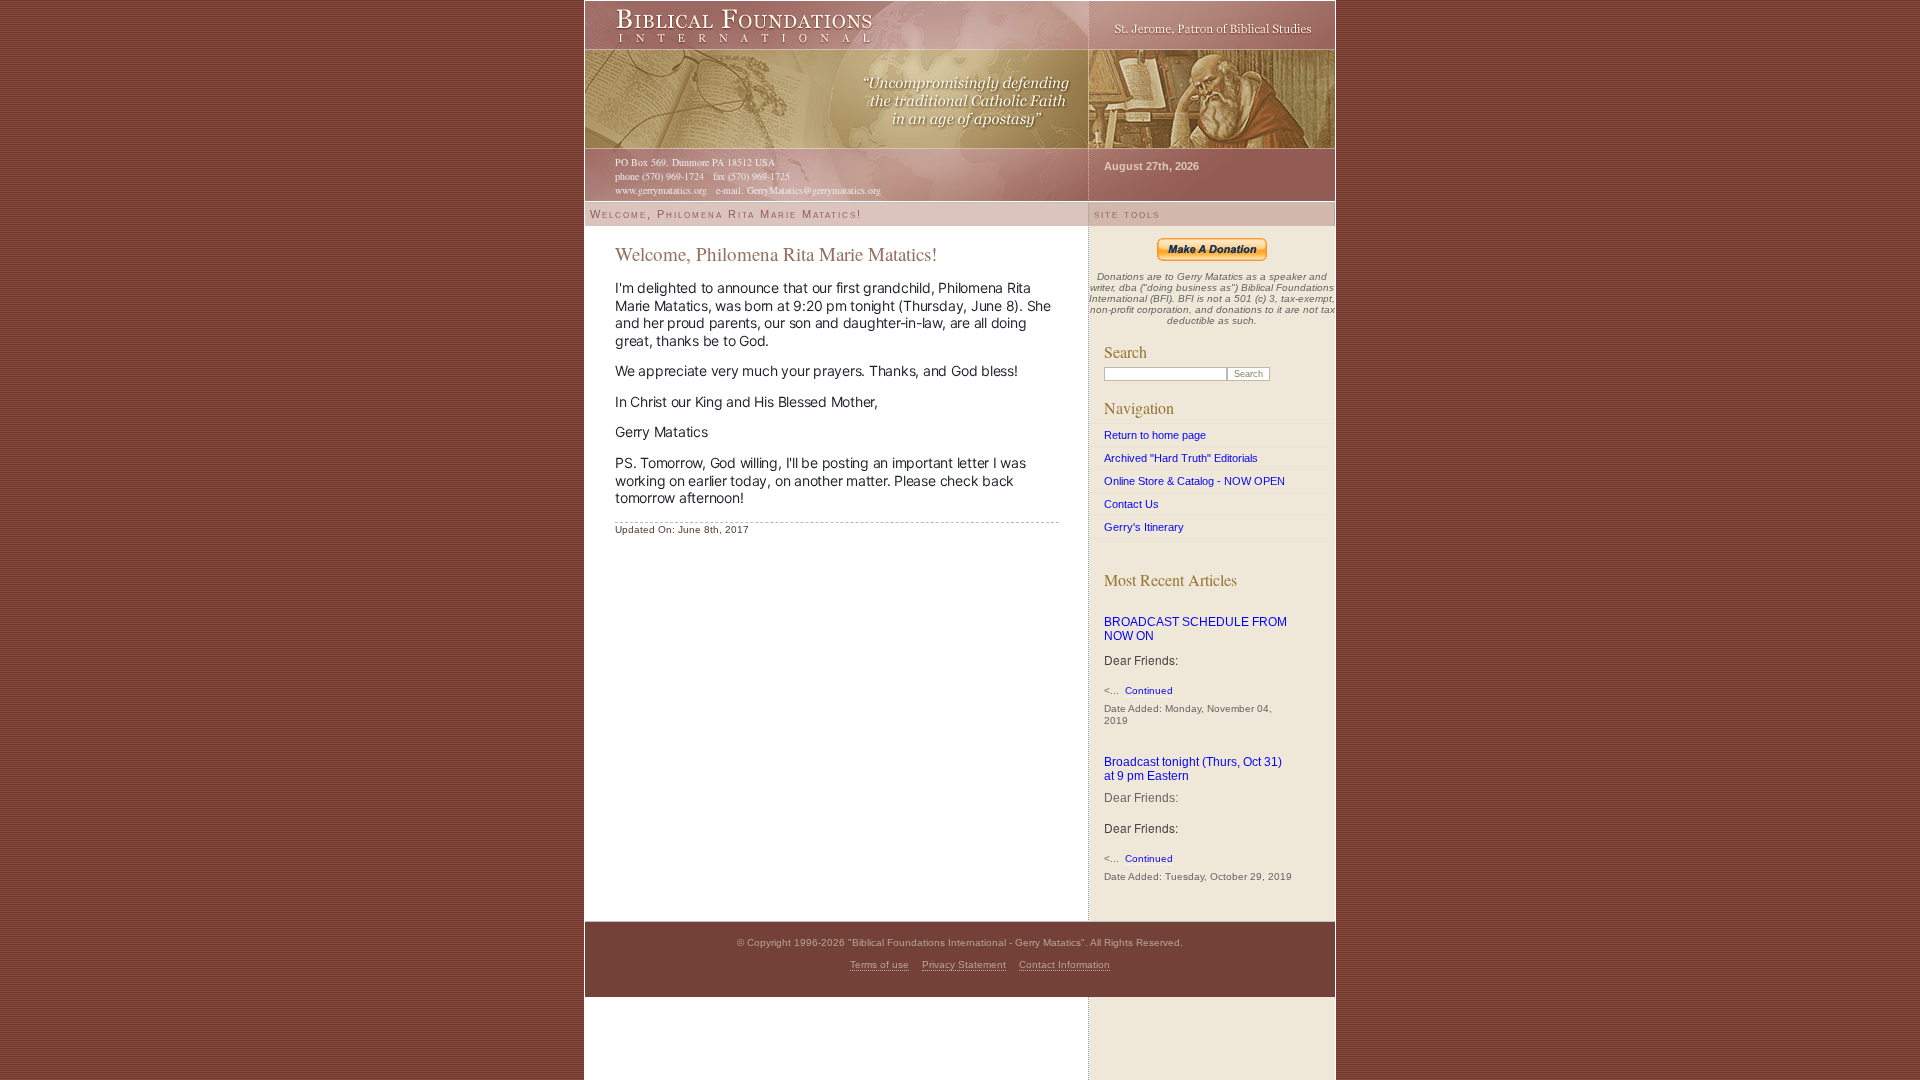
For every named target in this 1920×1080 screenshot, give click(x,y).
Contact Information (1064, 964)
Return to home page (1155, 435)
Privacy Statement (964, 964)
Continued (1149, 690)
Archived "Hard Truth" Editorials (1181, 458)
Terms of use (879, 964)
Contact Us (1131, 504)
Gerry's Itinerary (1144, 527)
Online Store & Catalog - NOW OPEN (1194, 481)
